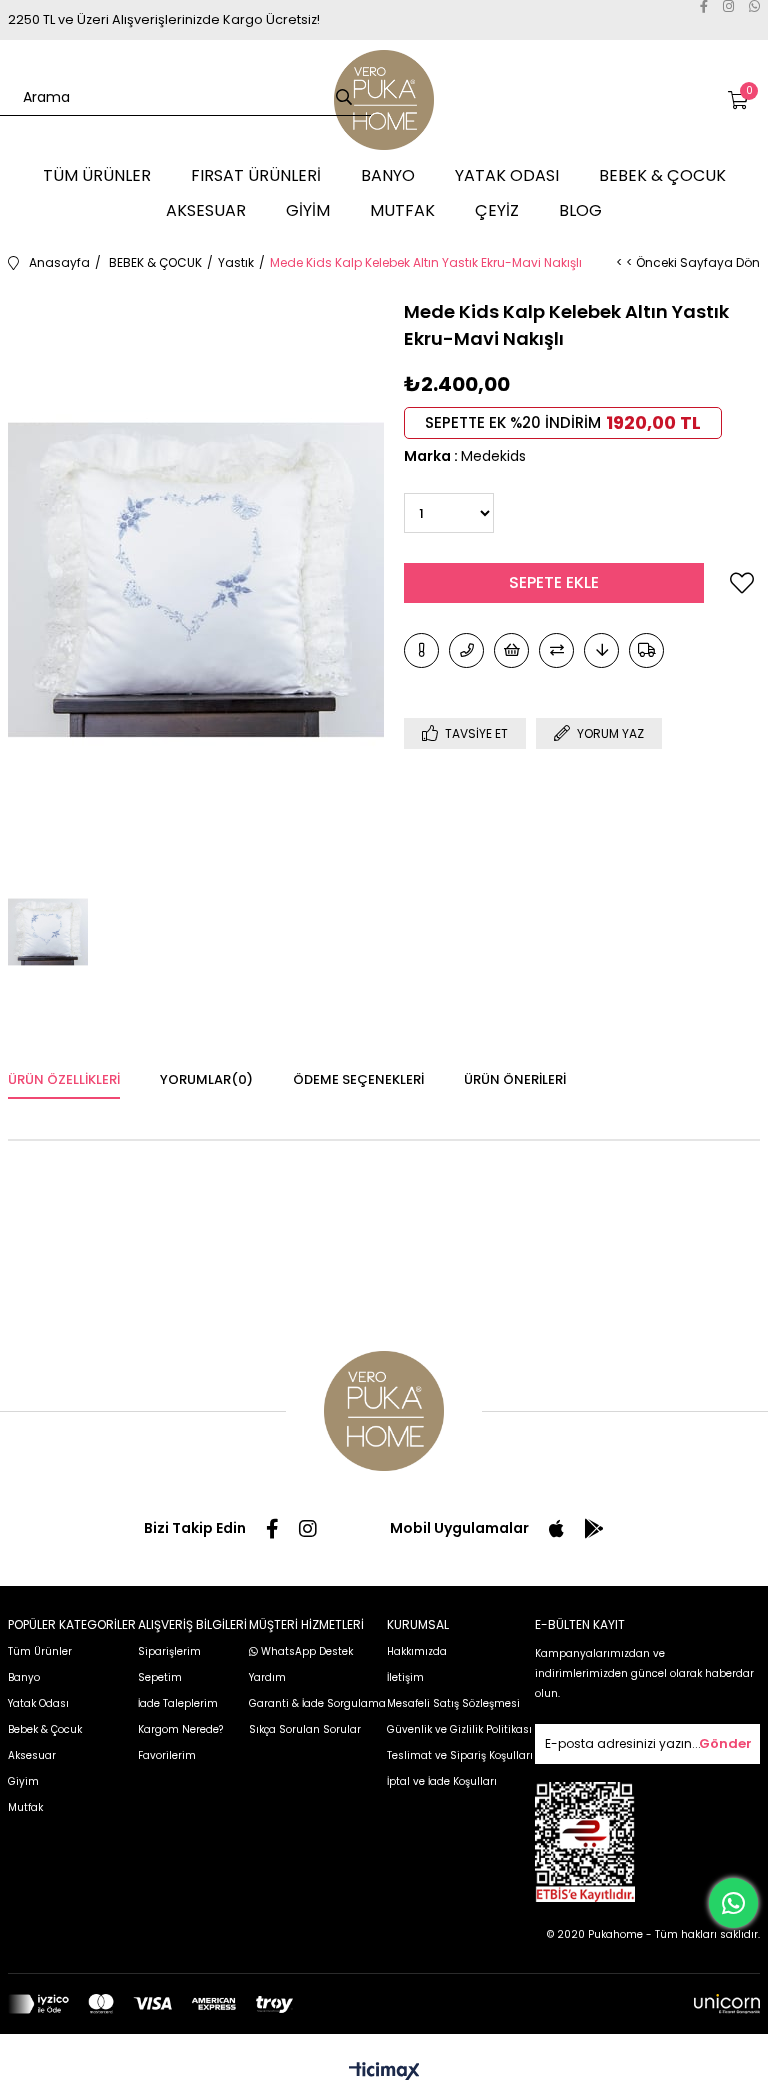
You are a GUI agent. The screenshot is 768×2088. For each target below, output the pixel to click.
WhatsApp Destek (305, 1651)
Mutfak (25, 1807)
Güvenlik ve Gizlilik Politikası (459, 1729)
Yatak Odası (38, 1703)
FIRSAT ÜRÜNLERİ (256, 175)
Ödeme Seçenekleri (358, 1079)
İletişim (405, 1677)
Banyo (24, 1677)
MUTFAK (402, 210)
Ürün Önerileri (515, 1079)
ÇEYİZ (497, 210)
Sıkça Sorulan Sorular (305, 1729)
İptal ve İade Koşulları (442, 1781)
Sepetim (160, 1677)
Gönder (725, 1743)
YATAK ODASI (507, 175)
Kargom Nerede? (180, 1729)
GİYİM (308, 210)
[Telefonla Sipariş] (466, 650)
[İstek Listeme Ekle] (511, 650)
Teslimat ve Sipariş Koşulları (460, 1755)
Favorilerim (167, 1755)
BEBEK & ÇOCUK (662, 175)
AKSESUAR (206, 210)
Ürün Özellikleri (64, 1079)
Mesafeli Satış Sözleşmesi (453, 1703)
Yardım (267, 1677)
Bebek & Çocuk (45, 1729)
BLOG (580, 210)
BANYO (388, 175)
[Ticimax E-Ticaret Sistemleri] (384, 2072)
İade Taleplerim (178, 1703)
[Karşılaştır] (556, 650)
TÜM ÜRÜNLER (97, 175)
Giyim (23, 1781)
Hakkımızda (417, 1651)
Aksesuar (32, 1755)
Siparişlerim (169, 1651)
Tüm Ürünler (40, 1651)
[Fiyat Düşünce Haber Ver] (601, 650)
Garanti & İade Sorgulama (317, 1703)
